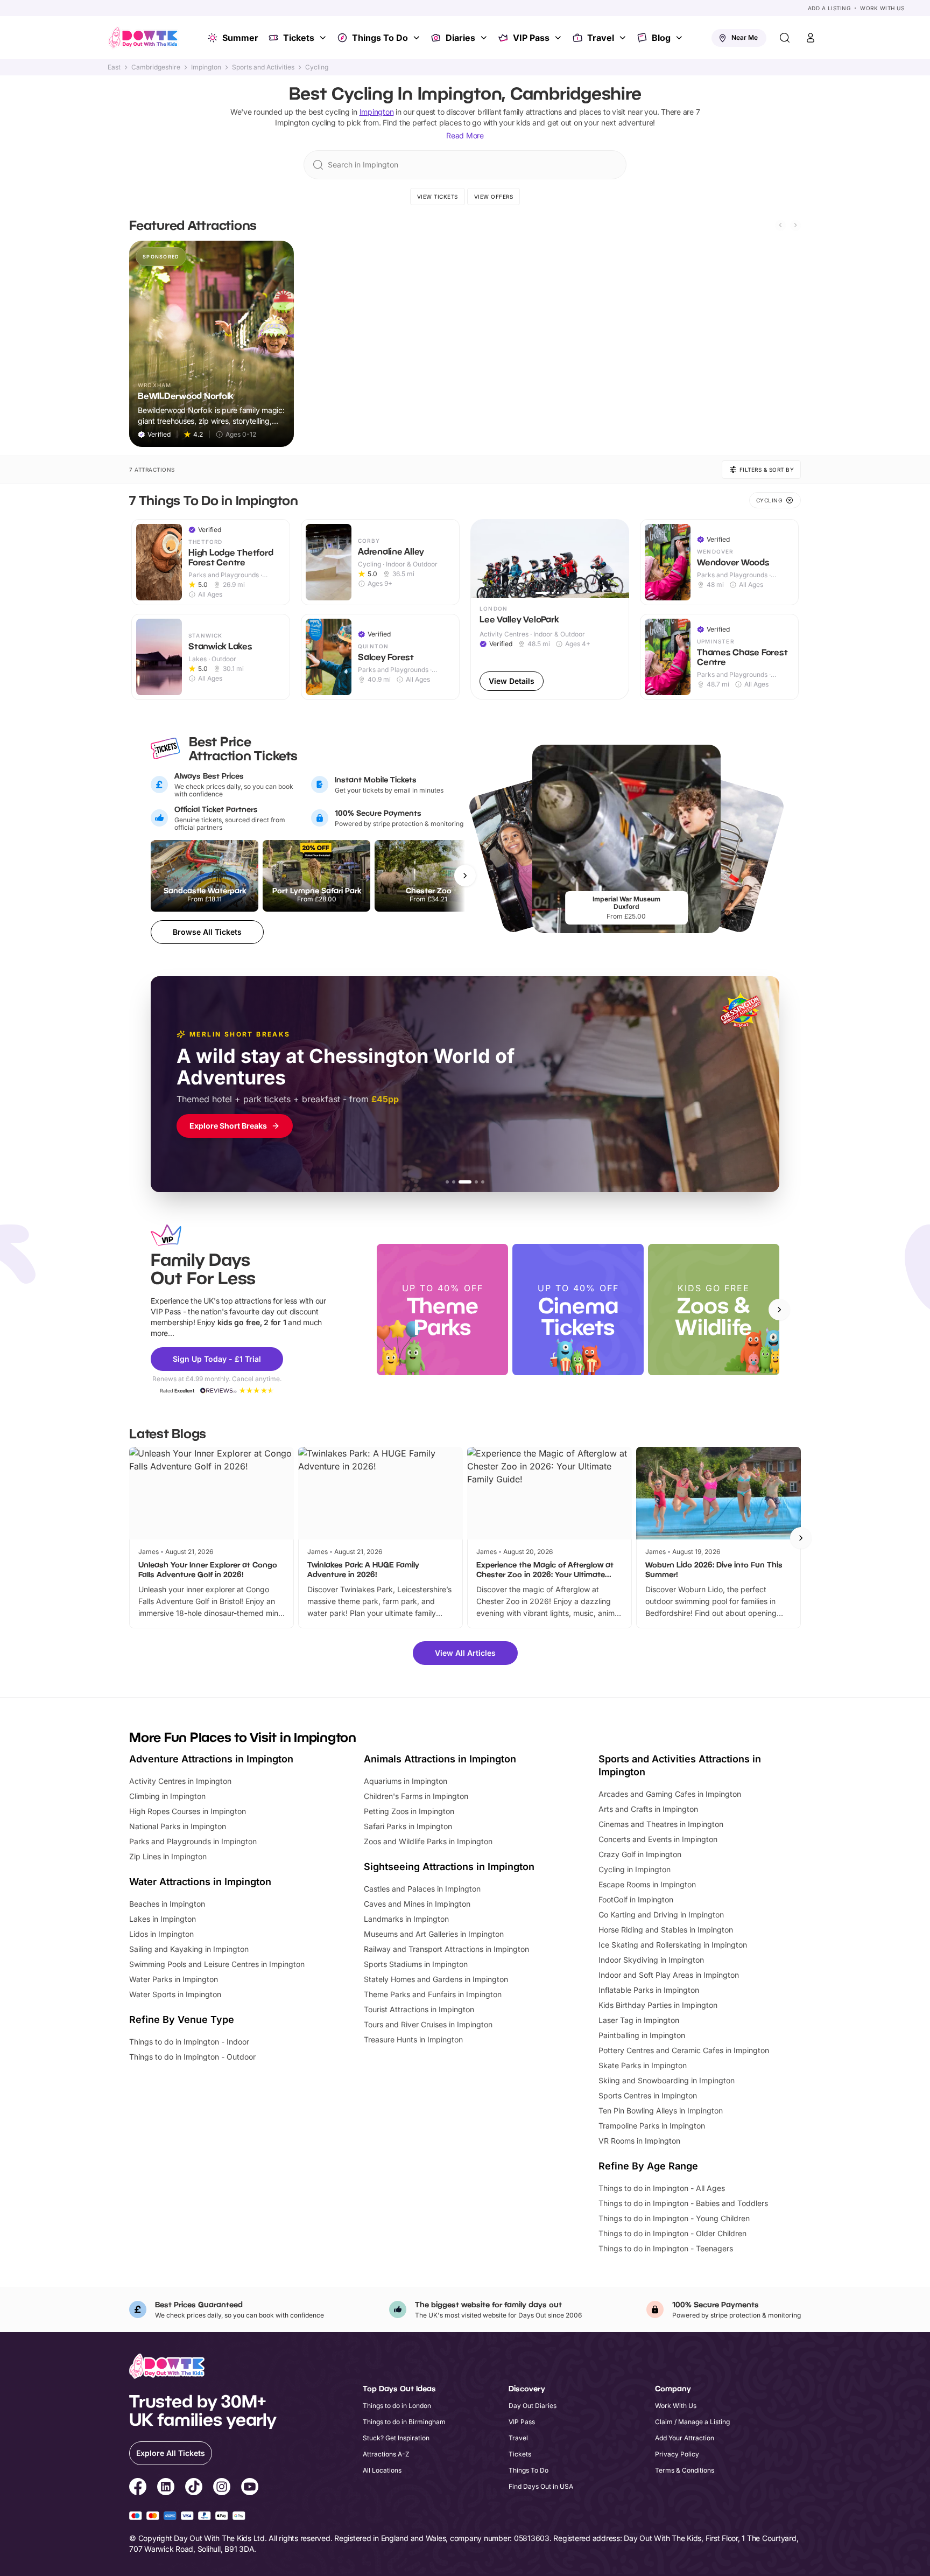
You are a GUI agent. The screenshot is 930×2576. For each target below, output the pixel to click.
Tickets (299, 38)
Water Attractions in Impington (200, 1882)
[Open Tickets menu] (324, 38)
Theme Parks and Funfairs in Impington (433, 1994)
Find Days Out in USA (541, 2486)
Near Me (745, 37)
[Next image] (616, 558)
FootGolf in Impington (636, 1899)
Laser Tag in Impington (639, 2020)
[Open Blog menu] (680, 38)
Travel (601, 38)
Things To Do (380, 38)
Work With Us (882, 8)
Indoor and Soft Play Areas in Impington (669, 1975)
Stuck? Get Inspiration (396, 2438)
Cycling (317, 67)
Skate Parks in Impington (643, 2065)
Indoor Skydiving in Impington (651, 1960)
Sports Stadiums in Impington (416, 1964)
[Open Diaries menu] (485, 38)
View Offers (494, 197)
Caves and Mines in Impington (417, 1904)
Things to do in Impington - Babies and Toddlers (683, 2203)
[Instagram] (222, 2488)
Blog (661, 38)
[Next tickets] (465, 876)
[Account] (811, 38)
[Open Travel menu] (624, 38)
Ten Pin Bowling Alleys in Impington (661, 2110)
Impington (206, 67)
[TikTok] (194, 2488)
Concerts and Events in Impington (658, 1839)
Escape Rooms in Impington (647, 1884)
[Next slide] (795, 225)
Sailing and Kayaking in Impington (189, 1949)
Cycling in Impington (635, 1869)
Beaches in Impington (167, 1904)
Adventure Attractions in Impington (211, 1759)
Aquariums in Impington (406, 1781)
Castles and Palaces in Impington (422, 1889)
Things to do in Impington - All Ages (662, 2188)
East (114, 67)
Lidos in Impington (161, 1934)
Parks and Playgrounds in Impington (193, 1841)
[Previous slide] (780, 225)
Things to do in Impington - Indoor (189, 2042)
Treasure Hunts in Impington (413, 2039)
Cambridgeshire (156, 67)
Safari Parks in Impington (408, 1826)
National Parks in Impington (178, 1826)
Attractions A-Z (386, 2454)
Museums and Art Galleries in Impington (434, 1934)
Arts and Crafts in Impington (648, 1809)
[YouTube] (250, 2488)
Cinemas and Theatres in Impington (661, 1824)
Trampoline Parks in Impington (652, 2126)
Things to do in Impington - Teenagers (666, 2248)
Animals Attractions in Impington (440, 1759)
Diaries (460, 38)
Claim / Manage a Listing (692, 2422)
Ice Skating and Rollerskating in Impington (673, 1945)
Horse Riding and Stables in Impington (666, 1930)
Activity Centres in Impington (180, 1781)
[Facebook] (138, 2488)
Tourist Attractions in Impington (419, 2009)
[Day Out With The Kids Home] (143, 38)
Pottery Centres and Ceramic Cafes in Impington (684, 2050)
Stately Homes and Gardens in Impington (436, 1979)
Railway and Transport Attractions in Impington (446, 1949)
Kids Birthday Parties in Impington (658, 2005)
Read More (465, 135)
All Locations (382, 2470)
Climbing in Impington (167, 1796)
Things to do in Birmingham (404, 2422)
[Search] (785, 38)
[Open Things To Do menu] (418, 38)
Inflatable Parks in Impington (649, 1990)
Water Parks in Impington (174, 1979)
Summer (240, 38)
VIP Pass (531, 38)
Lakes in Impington (163, 1919)
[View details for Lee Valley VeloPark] (550, 610)
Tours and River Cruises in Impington (428, 2024)
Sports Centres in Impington (648, 2095)
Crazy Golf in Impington (640, 1854)
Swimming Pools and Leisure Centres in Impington (217, 1964)
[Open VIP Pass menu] (559, 38)
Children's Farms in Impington (416, 1796)
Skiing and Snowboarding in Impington (667, 2080)
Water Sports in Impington (175, 1994)
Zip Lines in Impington (168, 1856)
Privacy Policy (677, 2454)
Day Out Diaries (533, 2406)
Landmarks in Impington (406, 1919)
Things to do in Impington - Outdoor (192, 2057)
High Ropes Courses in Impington (188, 1811)
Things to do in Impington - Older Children (672, 2233)
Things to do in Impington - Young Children (674, 2218)
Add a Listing (829, 8)
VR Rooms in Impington (639, 2141)
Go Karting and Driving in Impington (661, 1914)
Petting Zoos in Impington (409, 1811)
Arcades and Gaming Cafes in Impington (670, 1794)
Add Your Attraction (685, 2438)
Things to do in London (397, 2406)
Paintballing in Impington (642, 2035)
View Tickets (438, 197)
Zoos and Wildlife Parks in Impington (428, 1841)
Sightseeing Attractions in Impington (449, 1867)
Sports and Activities (263, 67)
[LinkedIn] (166, 2488)
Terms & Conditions (685, 2470)
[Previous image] (483, 558)
